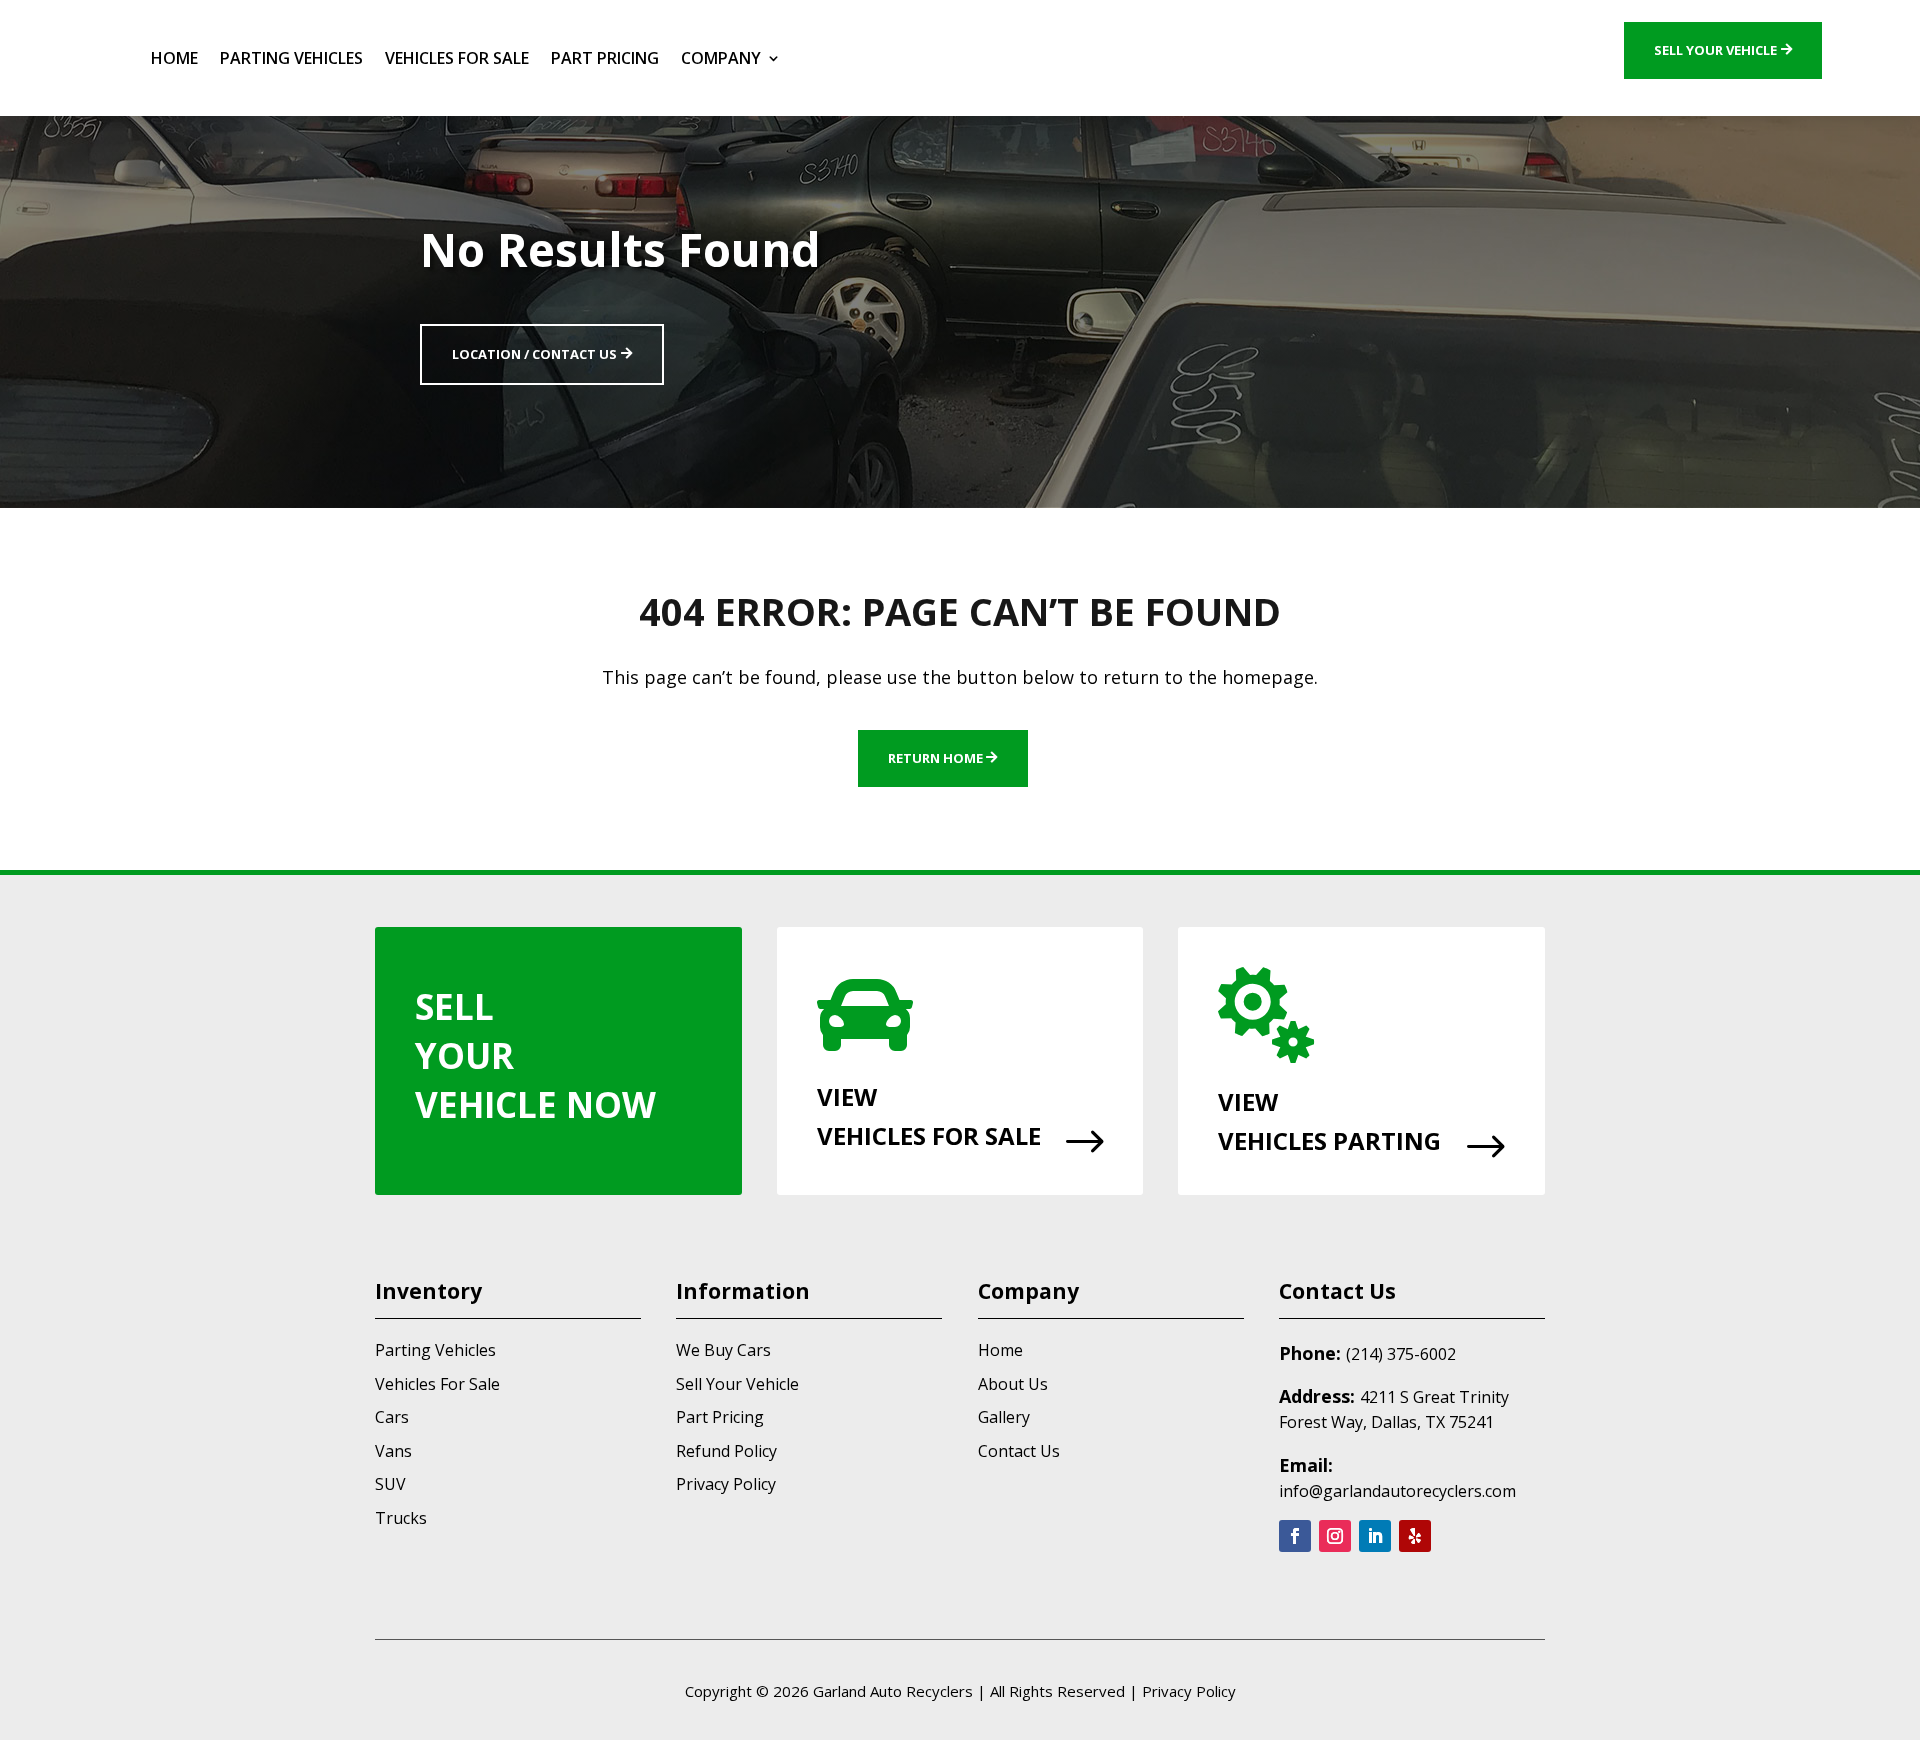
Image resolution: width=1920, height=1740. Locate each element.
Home (174, 58)
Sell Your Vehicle (1715, 50)
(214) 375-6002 (1401, 1354)
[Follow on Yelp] (1415, 1536)
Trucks (401, 1518)
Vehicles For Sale (457, 58)
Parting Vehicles (291, 58)
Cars (392, 1417)
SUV (390, 1484)
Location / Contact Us (534, 354)
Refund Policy (726, 1451)
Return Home (935, 758)
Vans (393, 1451)
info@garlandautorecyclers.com (1397, 1491)
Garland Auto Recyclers (893, 1691)
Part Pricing (605, 58)
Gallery (1004, 1417)
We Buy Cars (723, 1350)
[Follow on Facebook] (1295, 1536)
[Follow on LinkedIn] (1375, 1536)
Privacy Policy (726, 1484)
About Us (1013, 1384)
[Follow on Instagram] (1335, 1536)
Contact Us (1019, 1451)
